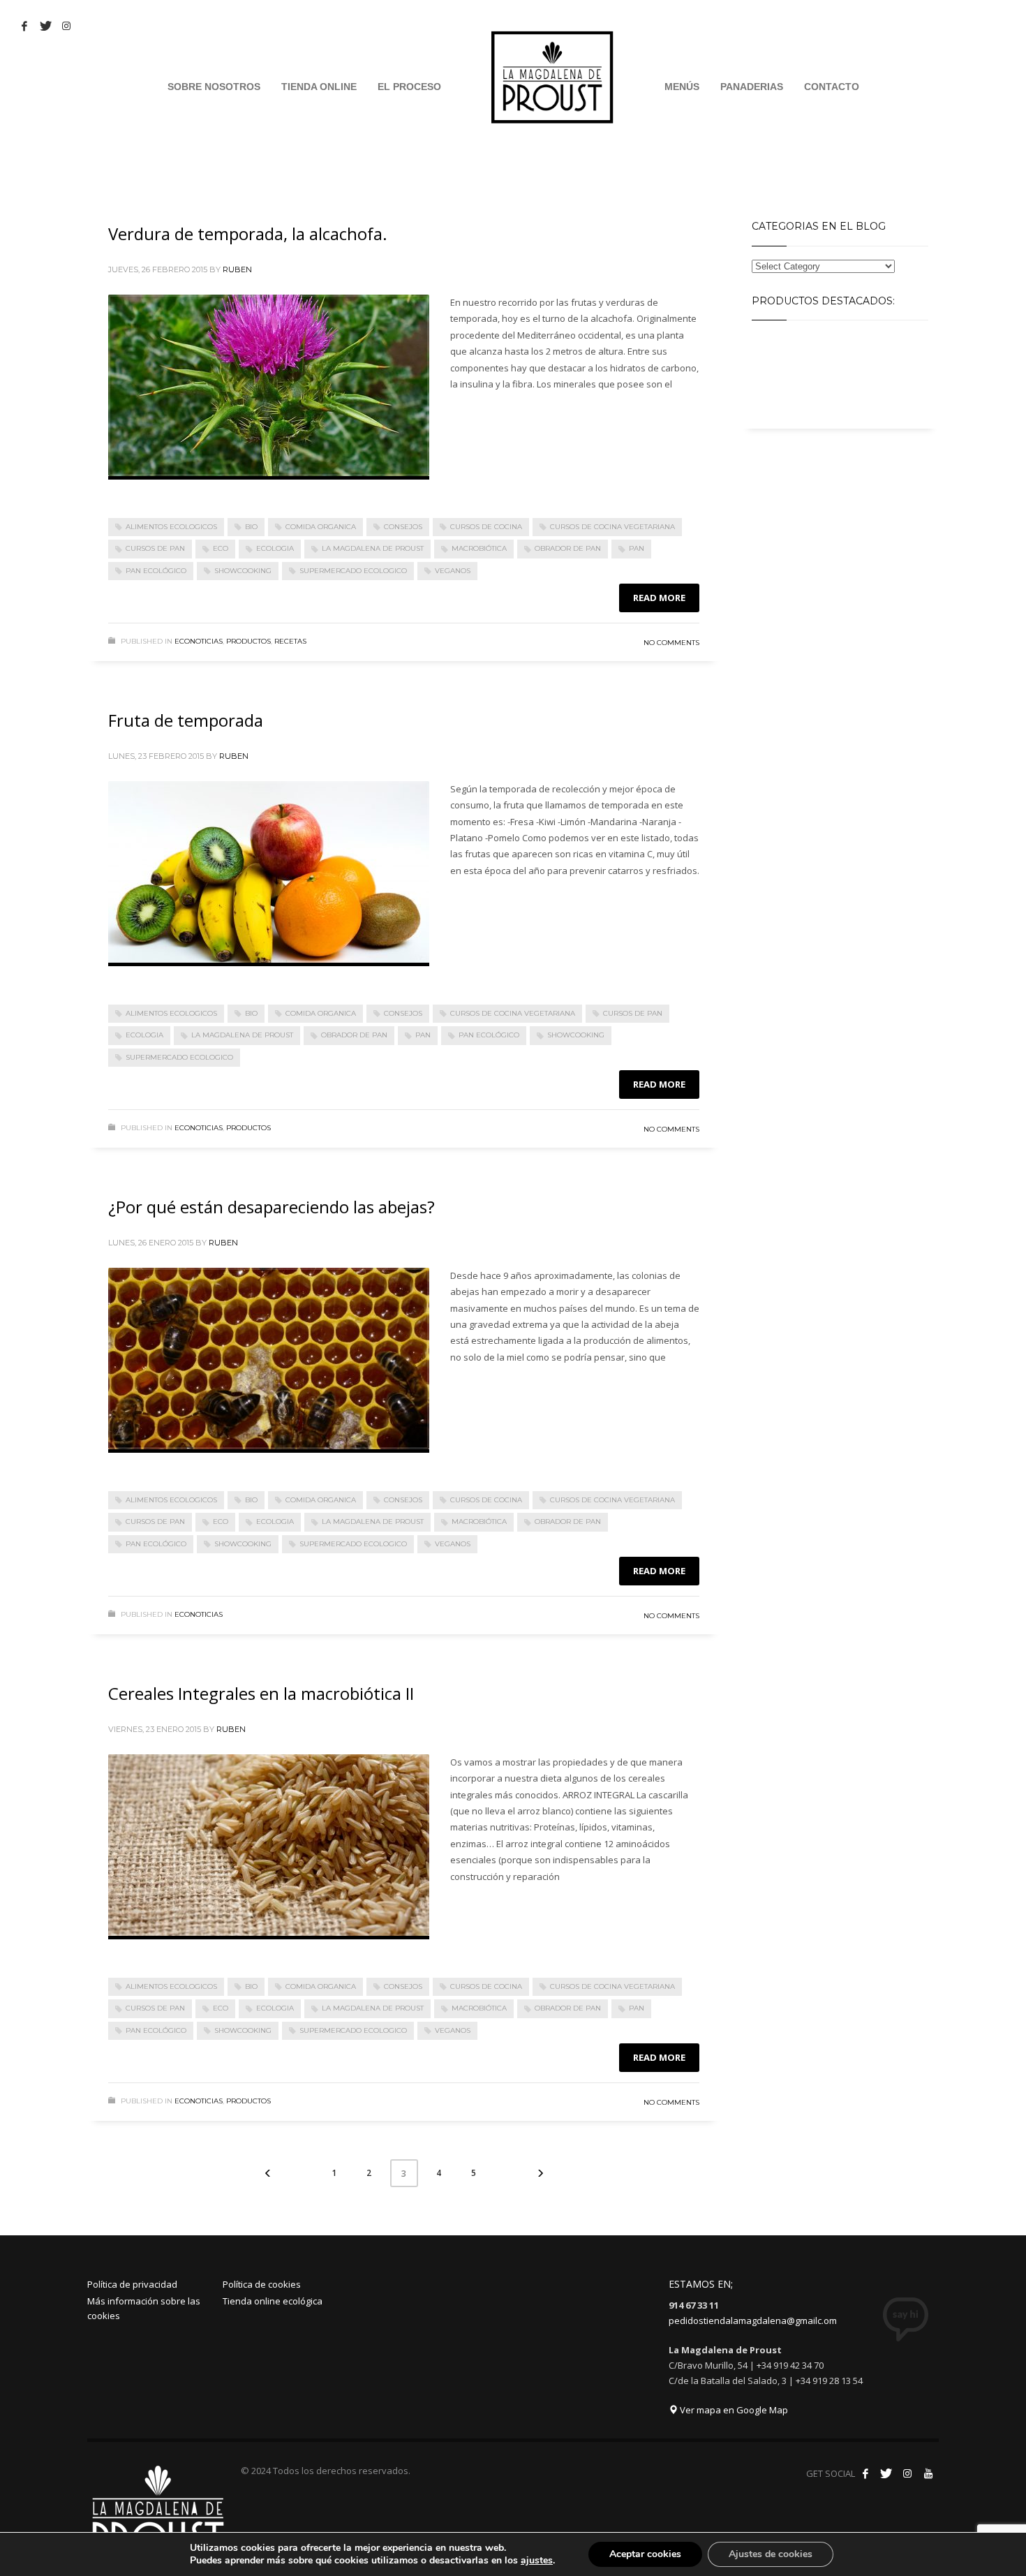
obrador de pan (568, 548)
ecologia (275, 548)
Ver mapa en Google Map (733, 2410)
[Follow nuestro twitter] (886, 2473)
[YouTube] (928, 2473)
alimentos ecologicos (171, 527)
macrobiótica (479, 548)
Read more (659, 598)
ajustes (537, 2561)
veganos (453, 571)
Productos (248, 641)
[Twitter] (45, 26)
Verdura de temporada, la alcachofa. (248, 234)
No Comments (671, 643)
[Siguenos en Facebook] (865, 2473)
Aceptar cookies (645, 2554)
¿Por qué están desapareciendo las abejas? (272, 1207)
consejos (403, 527)
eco (221, 548)
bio (251, 527)
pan (637, 548)
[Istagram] (66, 26)
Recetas (290, 641)
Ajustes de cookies (771, 2554)
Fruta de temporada (186, 720)
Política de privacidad (132, 2284)
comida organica (321, 527)
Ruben (237, 269)
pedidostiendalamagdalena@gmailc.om (753, 2320)
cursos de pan (155, 548)
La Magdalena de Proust (373, 548)
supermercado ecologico (353, 571)
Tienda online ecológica (273, 2301)
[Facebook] (24, 26)
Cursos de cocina (486, 527)
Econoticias (199, 641)
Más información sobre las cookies (144, 2308)
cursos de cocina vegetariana (612, 527)
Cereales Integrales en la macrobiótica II (261, 1693)
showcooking (243, 571)
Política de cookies (262, 2284)
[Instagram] (907, 2473)
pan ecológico (156, 571)
